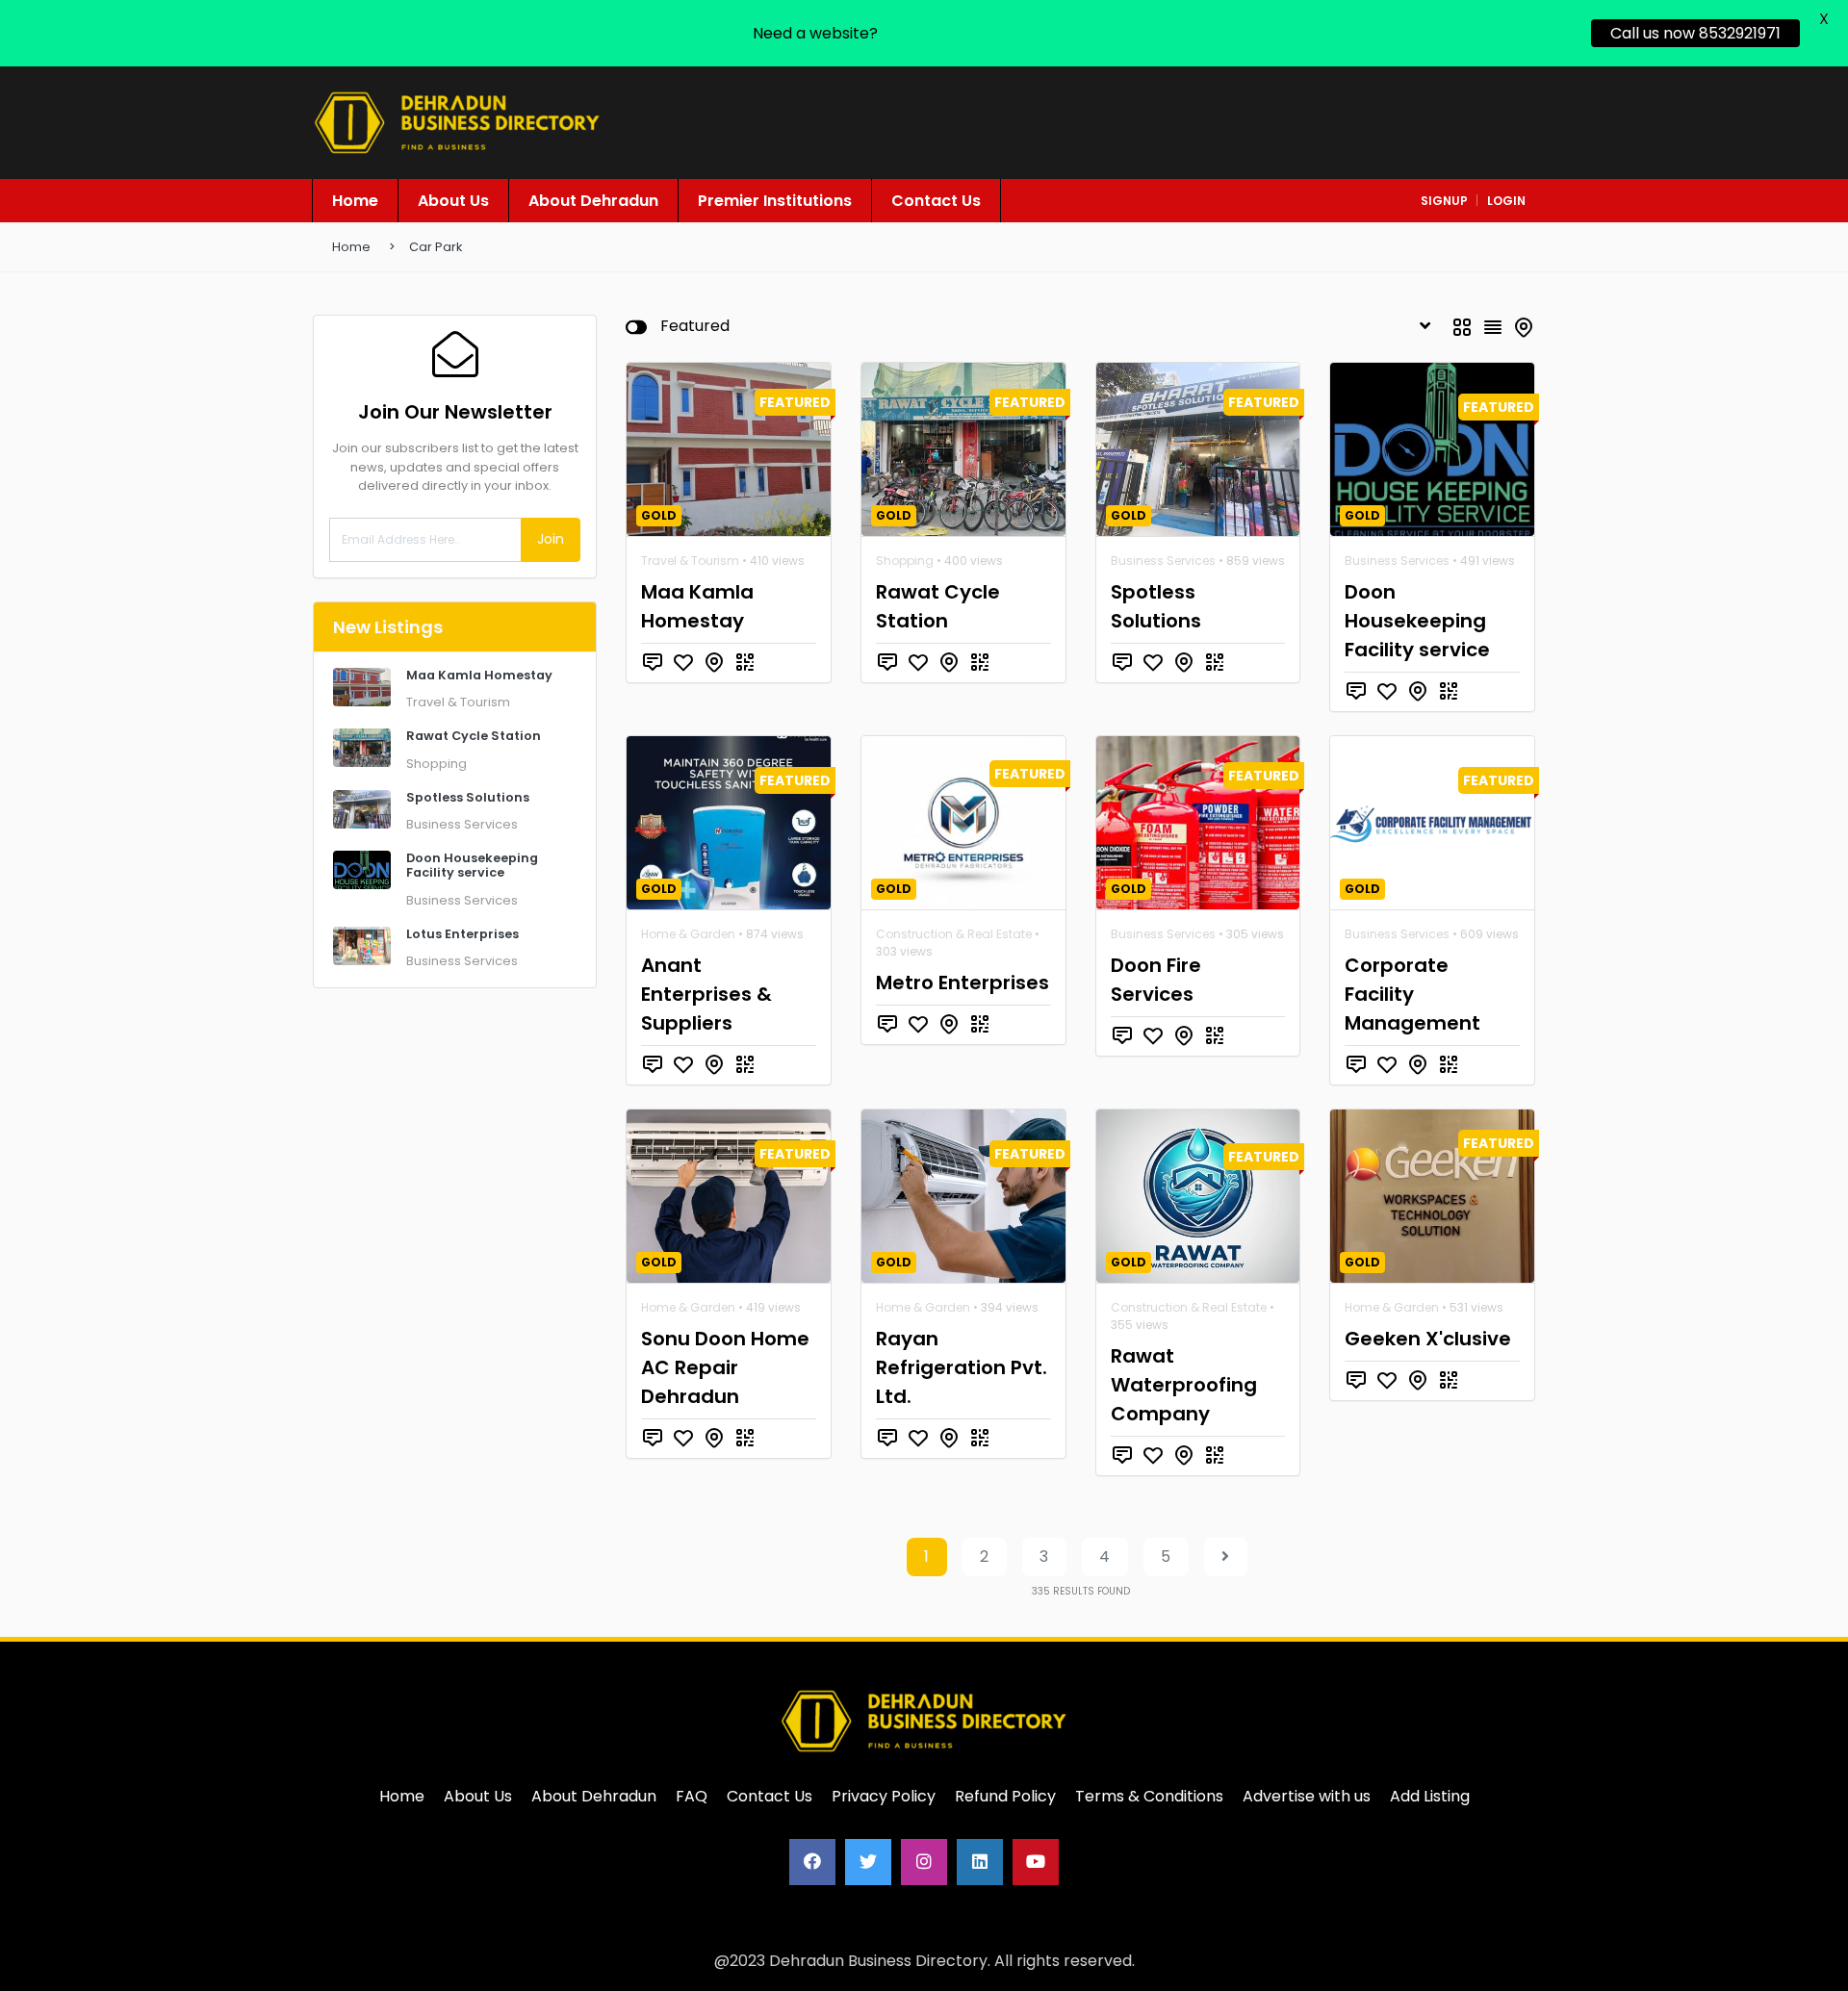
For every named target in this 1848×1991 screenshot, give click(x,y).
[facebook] (812, 1862)
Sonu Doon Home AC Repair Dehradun (725, 1367)
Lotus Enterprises (462, 934)
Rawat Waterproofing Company (1184, 1385)
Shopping (436, 764)
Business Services (462, 824)
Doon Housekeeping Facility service (472, 865)
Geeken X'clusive (1428, 1339)
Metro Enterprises (962, 983)
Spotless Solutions (468, 797)
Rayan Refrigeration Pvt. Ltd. (962, 1367)
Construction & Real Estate (954, 934)
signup (1444, 201)
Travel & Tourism (458, 702)
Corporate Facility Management (1412, 994)
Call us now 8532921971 (1695, 33)
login (1506, 201)
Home (351, 247)
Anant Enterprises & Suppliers (706, 994)
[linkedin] (980, 1862)
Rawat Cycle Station (474, 736)
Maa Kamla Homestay (479, 675)
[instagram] (924, 1862)
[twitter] (868, 1862)
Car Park (436, 247)
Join (551, 539)
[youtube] (1036, 1862)
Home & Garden (688, 934)
